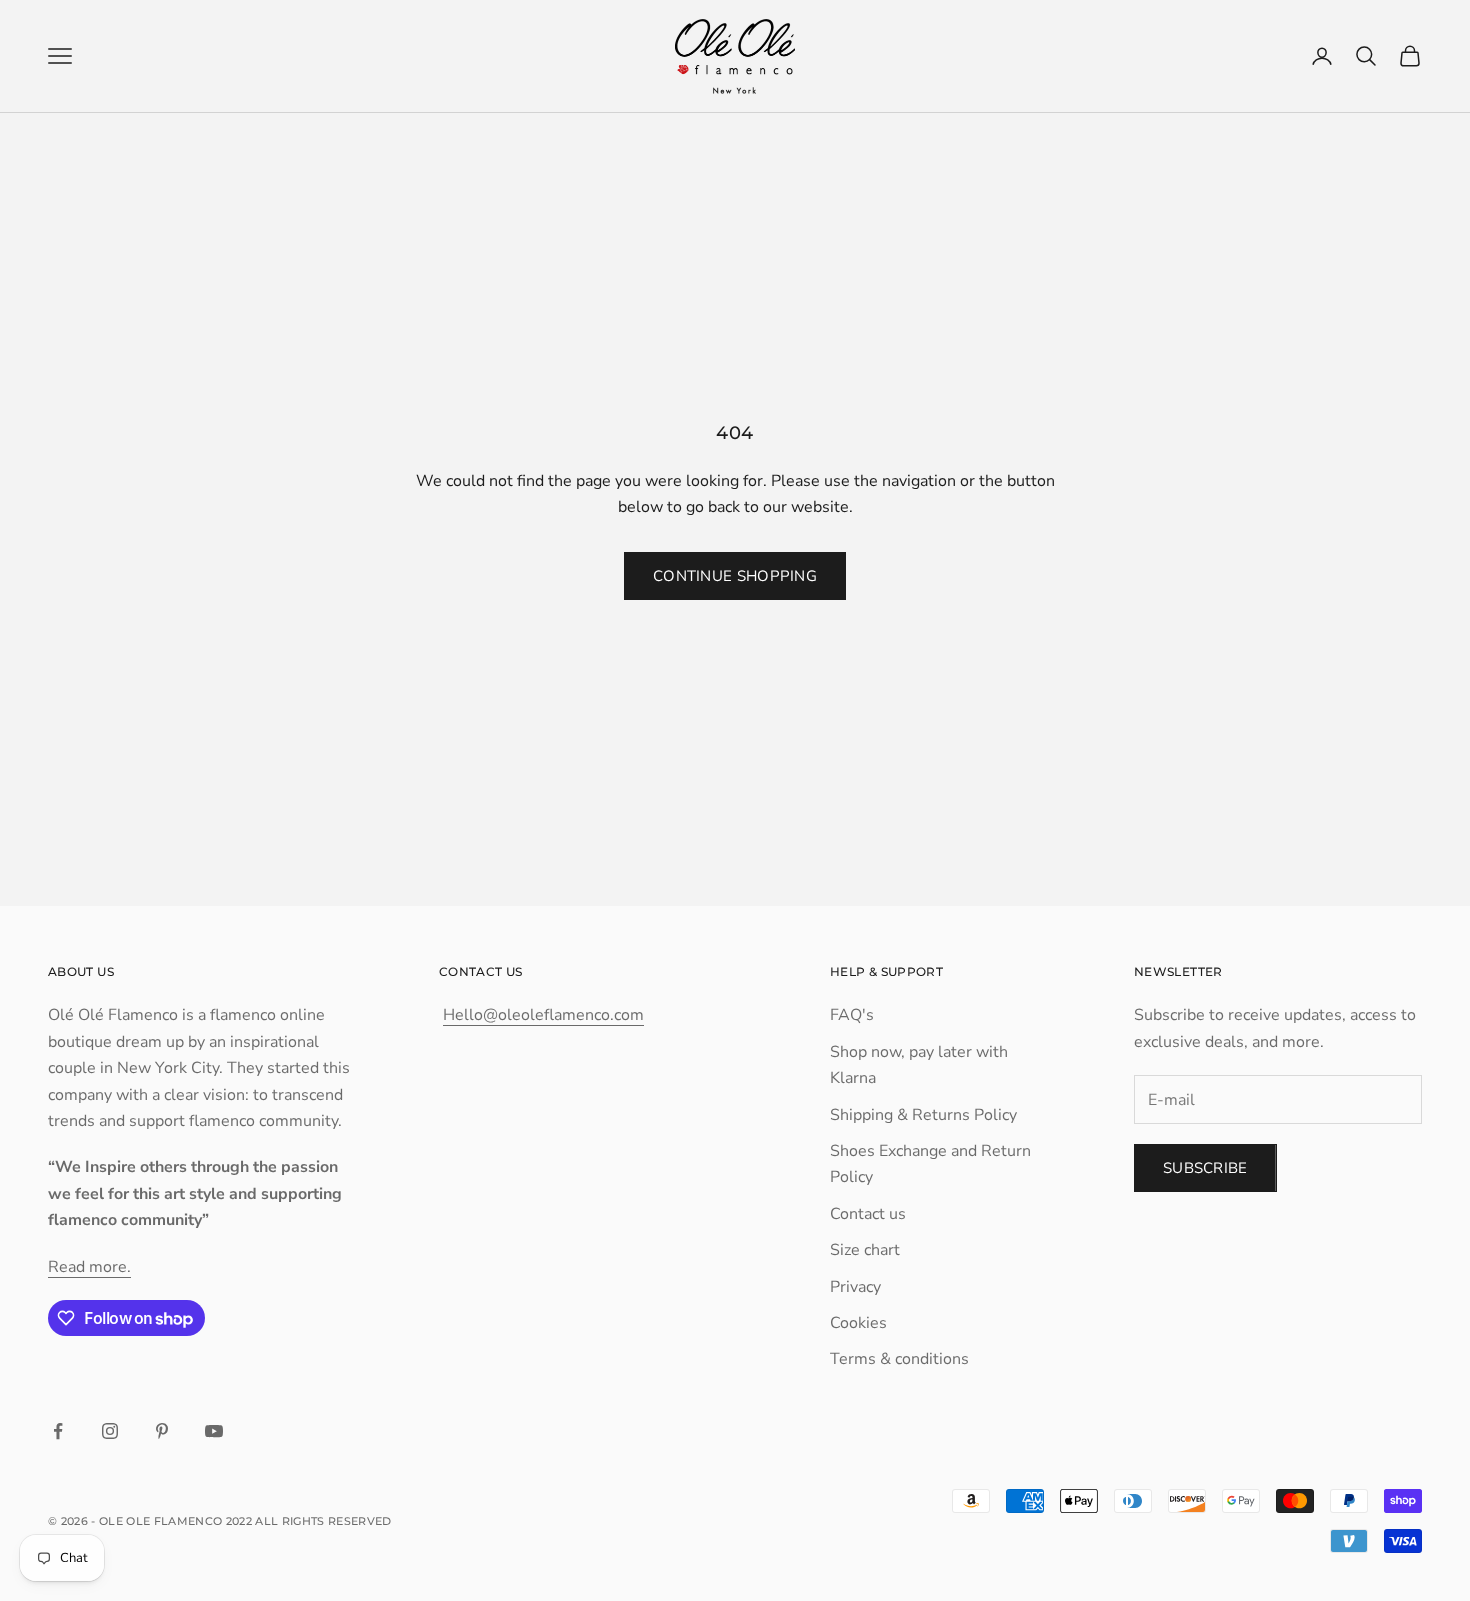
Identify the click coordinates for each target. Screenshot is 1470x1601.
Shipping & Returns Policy (923, 1115)
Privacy (855, 1287)
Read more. (89, 1267)
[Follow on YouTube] (214, 1431)
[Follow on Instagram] (110, 1431)
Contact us (868, 1214)
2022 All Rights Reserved (309, 1521)
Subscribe (1205, 1168)
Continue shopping (735, 576)
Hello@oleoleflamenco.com (543, 1015)
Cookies (858, 1323)
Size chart (865, 1250)
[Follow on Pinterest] (162, 1431)
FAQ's (852, 1015)
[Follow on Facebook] (58, 1431)
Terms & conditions (899, 1359)
